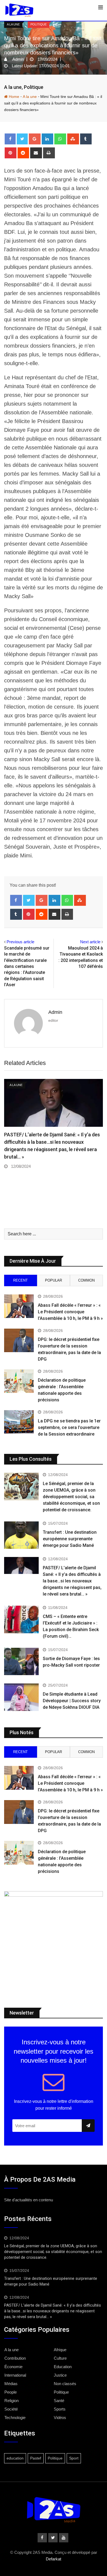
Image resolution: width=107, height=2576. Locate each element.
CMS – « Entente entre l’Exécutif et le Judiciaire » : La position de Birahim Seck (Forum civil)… (49, 1173)
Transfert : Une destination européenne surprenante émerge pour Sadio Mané (70, 1539)
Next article (90, 942)
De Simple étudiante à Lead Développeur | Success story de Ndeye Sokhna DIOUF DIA (72, 1701)
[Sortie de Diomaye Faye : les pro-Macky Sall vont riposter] (21, 1661)
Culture (60, 2358)
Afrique (60, 2350)
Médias (11, 2384)
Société (11, 2409)
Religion (12, 2401)
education (15, 2458)
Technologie (15, 2418)
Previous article (20, 942)
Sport (74, 2458)
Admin (55, 1012)
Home (13, 97)
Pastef (36, 2458)
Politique (34, 87)
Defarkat (54, 2559)
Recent (20, 1280)
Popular (54, 1280)
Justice (60, 2375)
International (15, 2375)
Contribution (15, 2358)
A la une (13, 87)
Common (86, 1280)
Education (63, 2367)
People (11, 2392)
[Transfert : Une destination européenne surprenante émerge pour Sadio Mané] (21, 1535)
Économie (13, 2367)
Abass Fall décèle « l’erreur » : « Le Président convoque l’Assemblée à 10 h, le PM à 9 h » (70, 1312)
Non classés (65, 2384)
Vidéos (60, 2418)
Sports (60, 2409)
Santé (59, 2401)
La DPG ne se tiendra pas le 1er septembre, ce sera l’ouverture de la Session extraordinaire (69, 1427)
